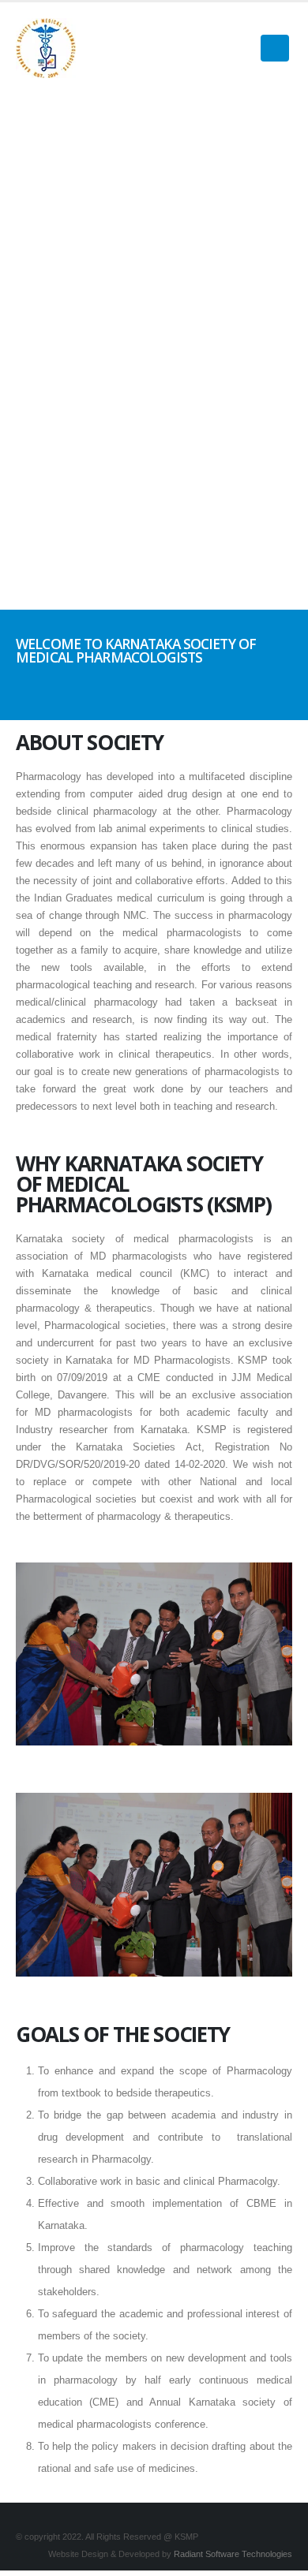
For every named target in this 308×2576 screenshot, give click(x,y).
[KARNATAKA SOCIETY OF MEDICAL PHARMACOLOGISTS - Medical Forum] (46, 48)
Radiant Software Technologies (233, 2554)
